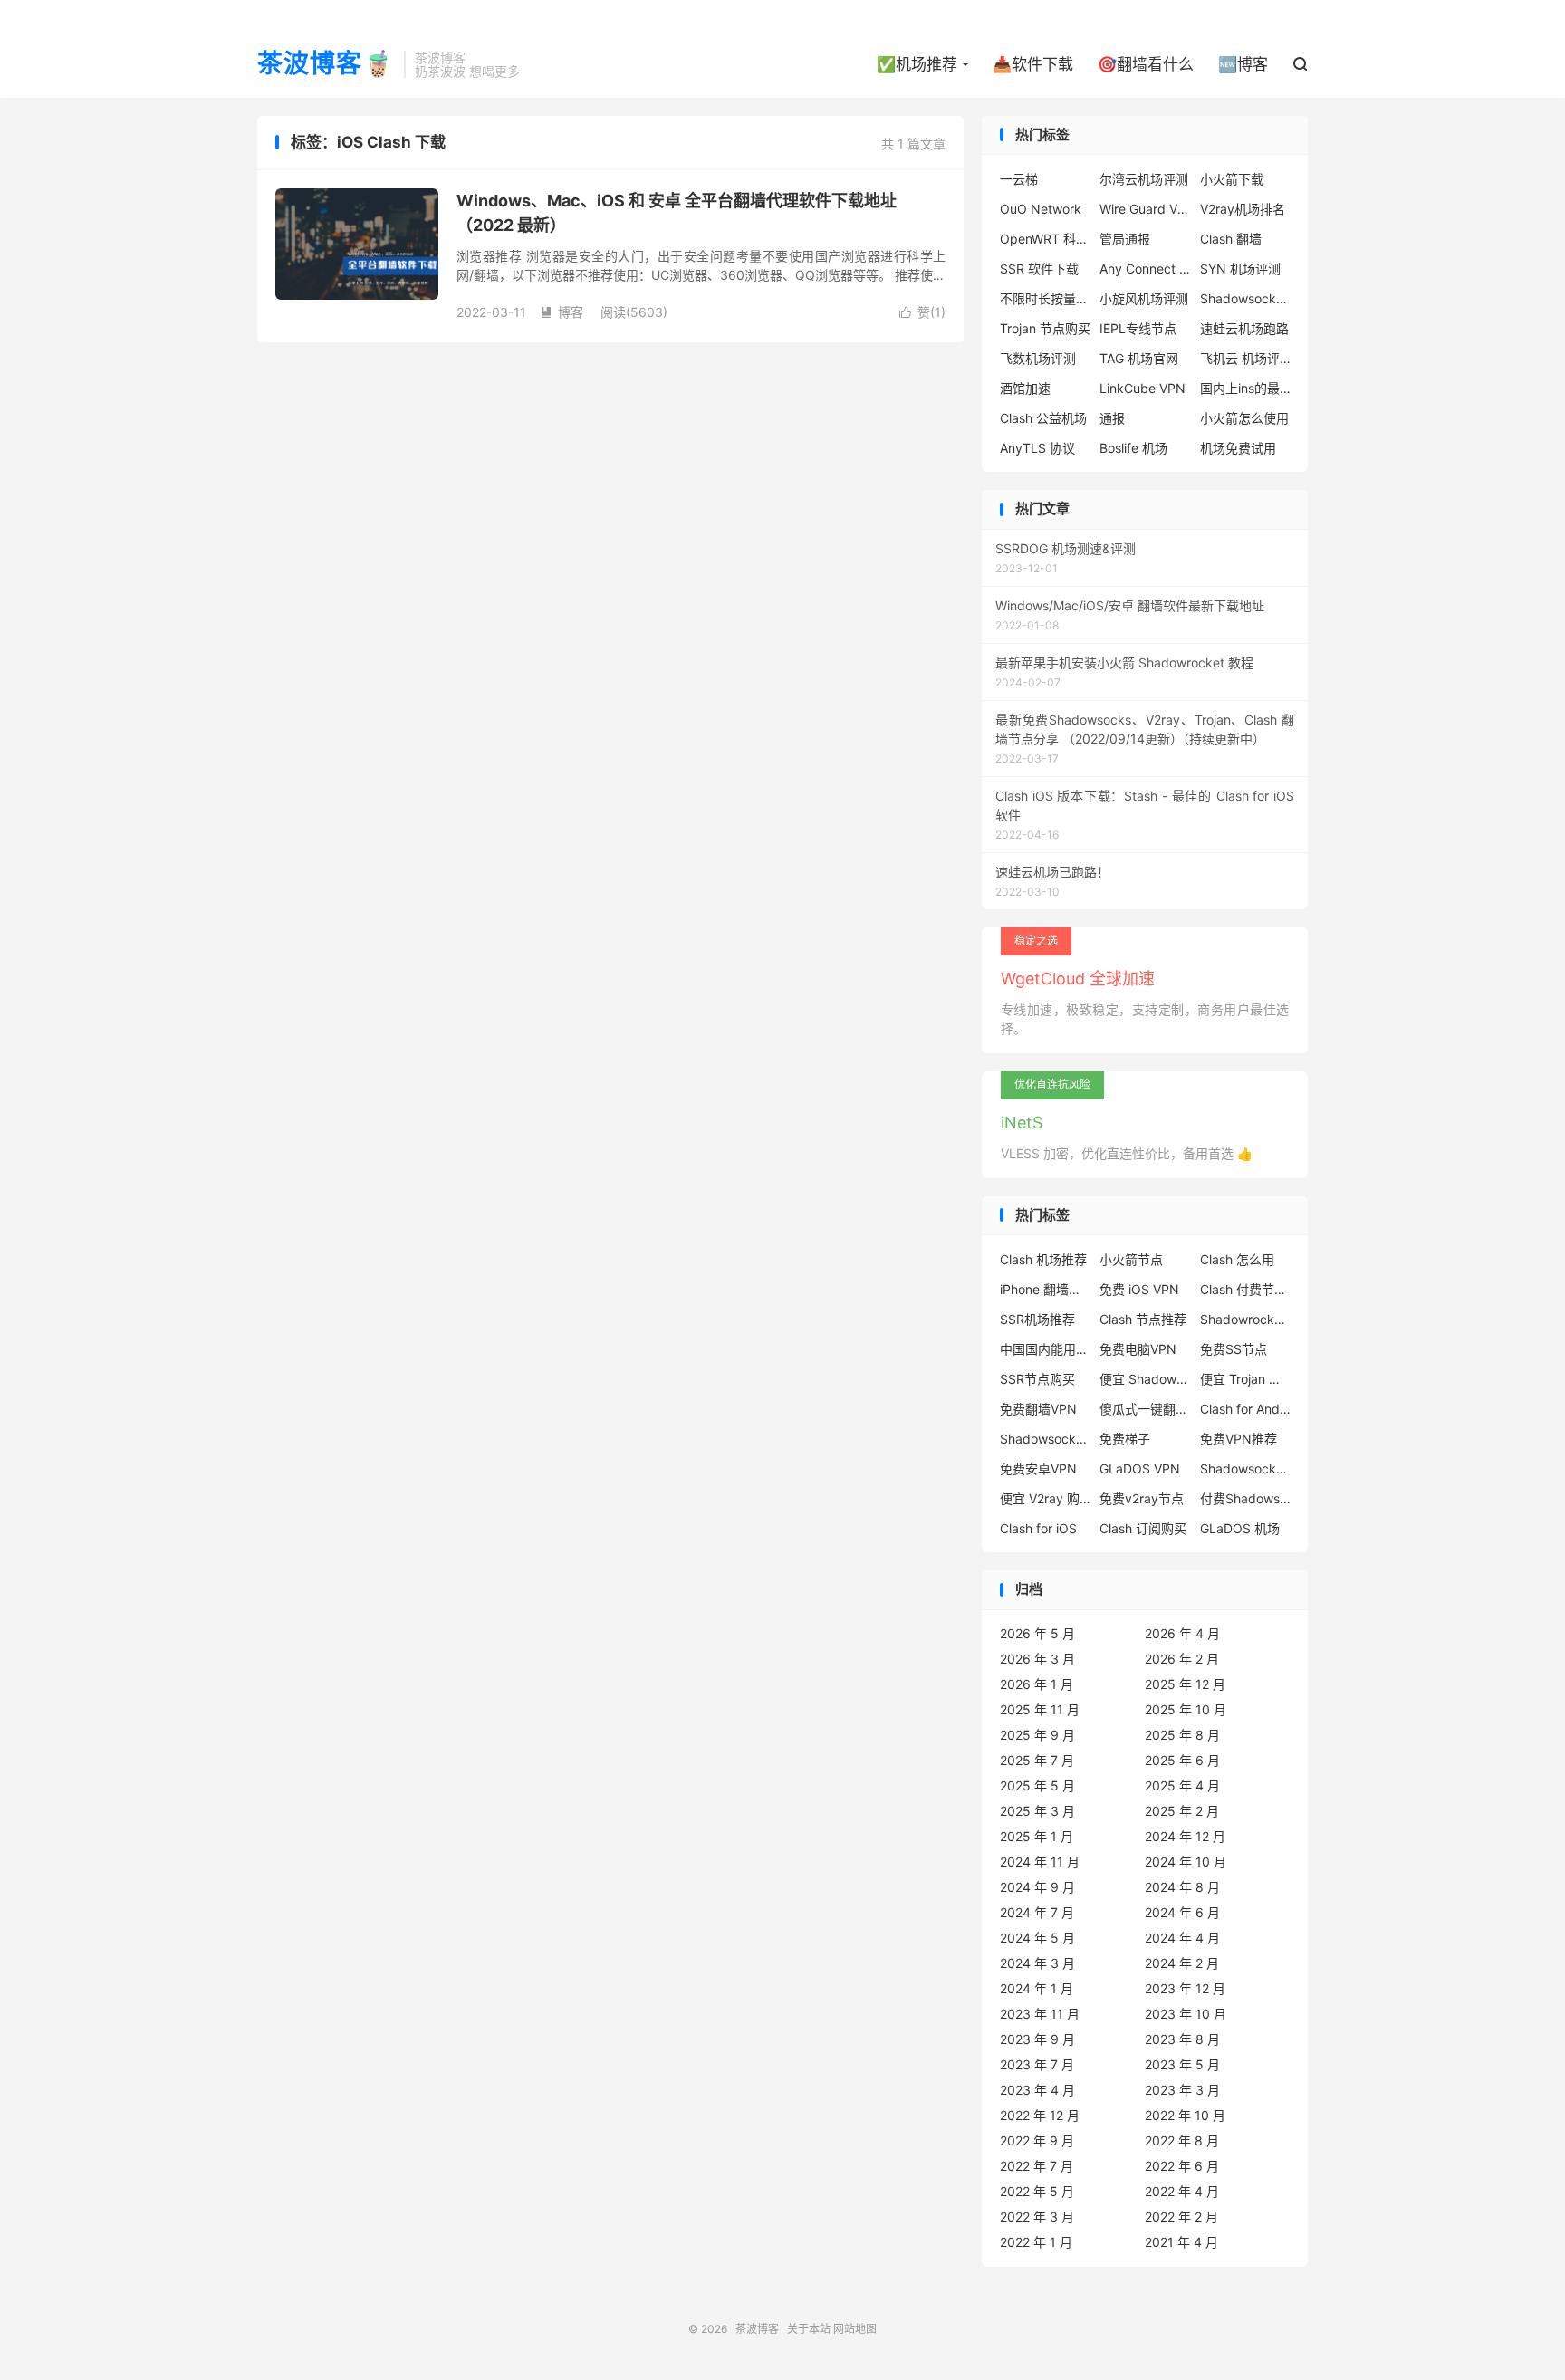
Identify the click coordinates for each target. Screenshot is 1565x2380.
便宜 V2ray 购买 (1045, 1498)
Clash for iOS (1038, 1528)
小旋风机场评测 (1144, 298)
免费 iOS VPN (1139, 1289)
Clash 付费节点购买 (1245, 1289)
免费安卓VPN (1038, 1468)
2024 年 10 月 (1186, 1862)
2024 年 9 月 (1037, 1887)
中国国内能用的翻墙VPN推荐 (1045, 1349)
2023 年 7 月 (1037, 2064)
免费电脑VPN (1138, 1349)
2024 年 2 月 (1182, 1963)
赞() (922, 312)
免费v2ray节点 (1142, 1498)
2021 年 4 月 (1181, 2242)
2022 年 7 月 (1037, 2166)
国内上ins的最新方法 (1245, 388)
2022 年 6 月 (1182, 2166)
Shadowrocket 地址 (1245, 1319)
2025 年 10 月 (1186, 1709)
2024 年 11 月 (1040, 1862)
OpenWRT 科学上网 (1045, 239)
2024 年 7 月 (1037, 1912)
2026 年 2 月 (1182, 1659)
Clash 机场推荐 (1043, 1259)
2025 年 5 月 (1037, 1785)
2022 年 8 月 (1182, 2140)
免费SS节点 (1234, 1349)
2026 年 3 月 (1037, 1659)
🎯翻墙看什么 (1146, 64)
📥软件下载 (1033, 64)
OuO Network (1041, 209)
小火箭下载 (1232, 179)
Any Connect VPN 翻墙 (1145, 269)
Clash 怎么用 (1237, 1259)
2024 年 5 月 (1037, 1938)
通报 (1112, 418)
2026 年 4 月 (1182, 1633)
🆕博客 (1243, 64)
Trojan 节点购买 (1045, 328)
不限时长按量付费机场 (1045, 298)
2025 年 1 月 (1037, 1836)
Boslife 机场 (1133, 448)
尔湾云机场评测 (1144, 179)
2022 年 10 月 (1185, 2115)
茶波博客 (757, 2329)
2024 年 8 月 (1182, 1887)
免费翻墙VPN (1038, 1409)
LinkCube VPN (1143, 388)
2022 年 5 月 (1037, 2191)
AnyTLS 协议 (1037, 448)
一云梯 (1019, 179)
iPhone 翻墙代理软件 (1045, 1289)
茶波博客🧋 (326, 64)
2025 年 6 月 (1182, 1760)
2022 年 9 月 (1037, 2140)
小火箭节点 (1131, 1259)
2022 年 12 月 (1040, 2115)
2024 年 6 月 (1182, 1912)
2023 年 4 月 (1037, 2090)
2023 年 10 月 (1186, 2014)
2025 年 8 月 (1182, 1735)
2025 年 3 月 (1037, 1811)
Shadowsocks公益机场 (1245, 298)
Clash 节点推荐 (1143, 1319)
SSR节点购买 (1037, 1379)
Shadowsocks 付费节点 (1045, 1439)
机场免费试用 (1238, 448)
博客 (562, 312)
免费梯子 (1125, 1439)
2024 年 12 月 (1185, 1836)
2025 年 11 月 (1040, 1709)
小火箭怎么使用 (1244, 418)
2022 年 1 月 (1036, 2242)
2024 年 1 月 (1037, 1988)
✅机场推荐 (917, 64)
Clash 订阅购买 (1143, 1528)
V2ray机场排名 (1243, 209)
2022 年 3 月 (1037, 2217)
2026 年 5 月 (1037, 1633)
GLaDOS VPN (1140, 1468)
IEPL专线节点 (1138, 328)
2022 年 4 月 (1182, 2191)
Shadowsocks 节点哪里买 (1245, 1468)
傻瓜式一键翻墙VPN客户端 (1145, 1409)
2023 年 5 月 (1182, 2064)
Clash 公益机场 (1043, 418)
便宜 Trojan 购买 (1245, 1379)
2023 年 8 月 (1182, 2039)
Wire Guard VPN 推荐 (1145, 209)
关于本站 (809, 2329)
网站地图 (855, 2329)
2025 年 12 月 (1185, 1684)
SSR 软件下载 (1039, 269)
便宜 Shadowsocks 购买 (1145, 1379)
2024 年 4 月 (1182, 1938)
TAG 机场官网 (1139, 358)
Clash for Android (1245, 1409)
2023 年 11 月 (1040, 2014)
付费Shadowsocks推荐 (1245, 1498)
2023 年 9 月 (1037, 2039)
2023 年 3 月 (1182, 2090)
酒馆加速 (1025, 388)
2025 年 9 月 (1037, 1735)
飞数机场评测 (1038, 358)
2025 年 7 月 (1037, 1760)
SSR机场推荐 (1037, 1319)
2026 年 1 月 (1037, 1684)
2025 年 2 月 (1182, 1811)
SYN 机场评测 (1240, 269)
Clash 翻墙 (1231, 239)
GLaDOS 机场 (1240, 1528)
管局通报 (1125, 239)
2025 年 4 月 (1182, 1785)
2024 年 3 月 (1037, 1963)
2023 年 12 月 (1185, 1988)
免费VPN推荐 (1239, 1439)
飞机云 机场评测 (1245, 358)
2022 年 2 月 (1181, 2217)
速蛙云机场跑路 (1244, 328)
